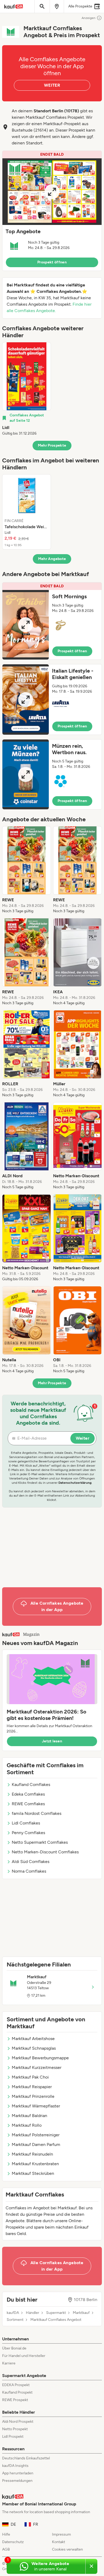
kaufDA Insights (15, 2466)
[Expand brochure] (52, 192)
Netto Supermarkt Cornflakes (40, 1842)
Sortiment (15, 2320)
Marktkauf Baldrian (29, 2116)
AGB (6, 2549)
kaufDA (13, 2313)
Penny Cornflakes (28, 1833)
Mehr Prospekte (52, 445)
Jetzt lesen (52, 1741)
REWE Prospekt (15, 2400)
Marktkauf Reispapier (32, 2087)
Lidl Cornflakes (26, 1823)
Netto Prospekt (15, 2429)
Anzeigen (89, 18)
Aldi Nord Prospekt (18, 2422)
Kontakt (59, 2542)
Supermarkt (56, 2313)
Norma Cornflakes (29, 1871)
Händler (33, 2313)
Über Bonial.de (14, 2348)
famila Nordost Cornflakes (37, 1813)
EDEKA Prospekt (16, 2385)
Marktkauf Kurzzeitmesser (37, 2067)
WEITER (52, 85)
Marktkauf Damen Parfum (36, 2144)
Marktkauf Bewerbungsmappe (40, 2058)
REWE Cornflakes (28, 1804)
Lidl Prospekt (13, 2437)
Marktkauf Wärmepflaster (36, 2106)
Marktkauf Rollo (27, 2125)
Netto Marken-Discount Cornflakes (45, 1852)
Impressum (61, 2534)
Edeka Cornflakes (28, 1794)
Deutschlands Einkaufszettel (26, 2458)
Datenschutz (13, 2542)
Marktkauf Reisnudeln (32, 2154)
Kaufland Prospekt (17, 2392)
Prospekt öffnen (52, 262)
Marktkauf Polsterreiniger (36, 2135)
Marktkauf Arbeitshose (33, 2039)
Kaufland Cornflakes (31, 1785)
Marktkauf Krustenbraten (35, 2164)
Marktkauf (81, 2313)
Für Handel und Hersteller (24, 2356)
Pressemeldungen (17, 2481)
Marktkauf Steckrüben (33, 2173)
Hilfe (6, 2534)
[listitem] (27, 389)
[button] (52, 211)
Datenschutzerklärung (75, 1483)
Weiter (83, 1438)
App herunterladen (18, 2473)
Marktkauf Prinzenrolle (33, 2096)
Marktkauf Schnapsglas (34, 2048)
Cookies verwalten (67, 2549)
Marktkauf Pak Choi (30, 2077)
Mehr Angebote (52, 559)
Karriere (9, 2363)
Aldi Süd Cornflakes (31, 1862)
